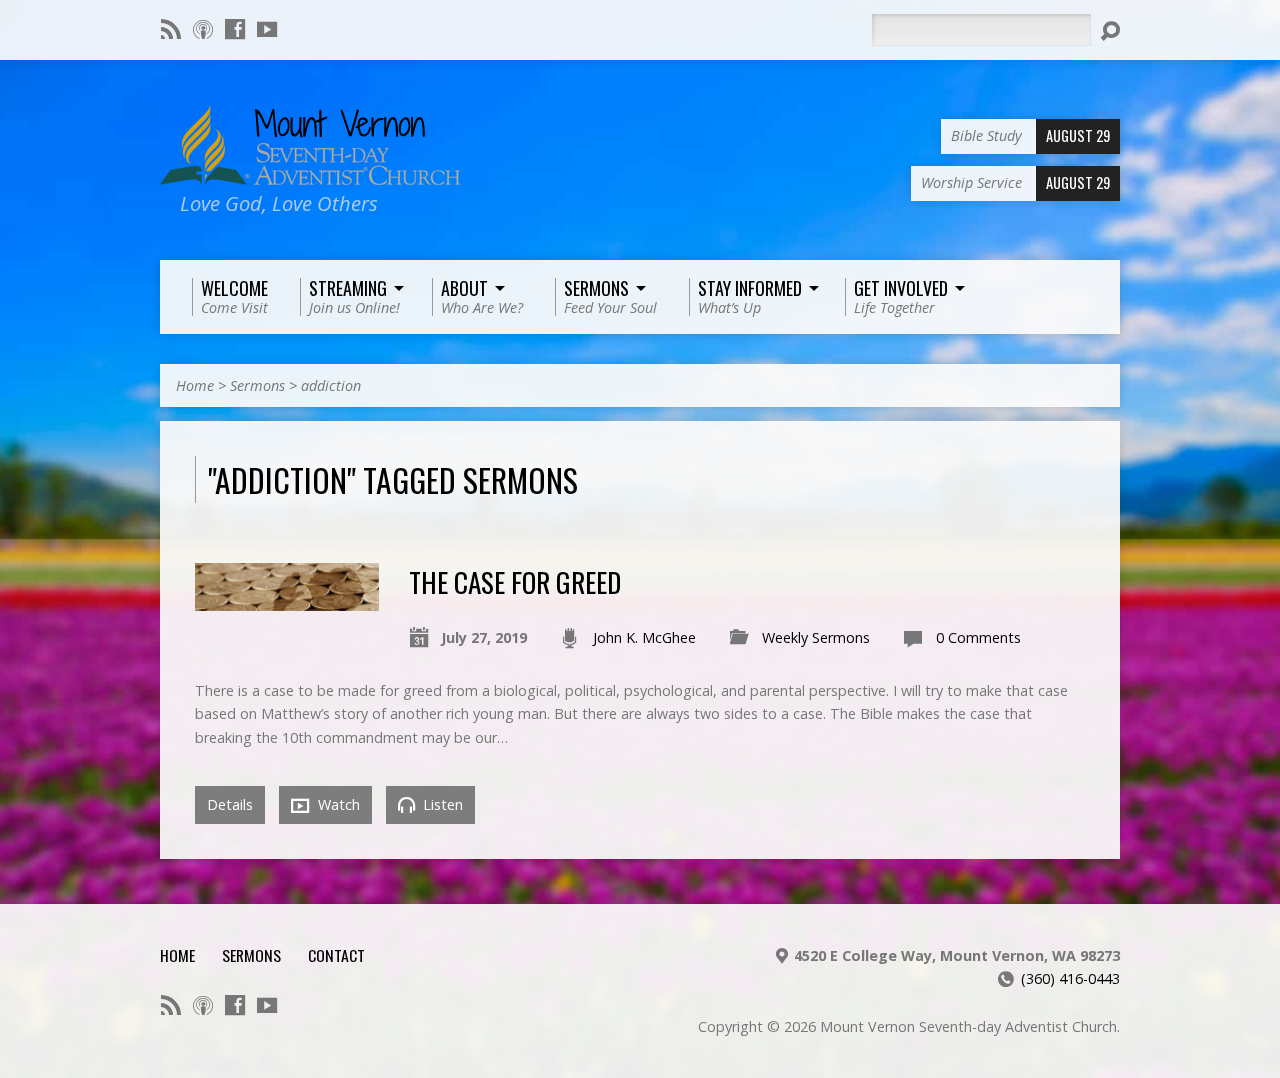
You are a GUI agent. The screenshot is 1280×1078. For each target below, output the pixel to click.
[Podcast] (203, 29)
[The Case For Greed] (287, 599)
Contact (336, 955)
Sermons (257, 385)
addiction (331, 385)
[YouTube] (267, 29)
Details (230, 804)
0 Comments (978, 637)
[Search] (1110, 31)
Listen (441, 804)
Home (195, 385)
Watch (337, 804)
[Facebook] (235, 29)
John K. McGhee (644, 637)
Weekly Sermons (816, 637)
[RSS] (171, 29)
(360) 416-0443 (1070, 978)
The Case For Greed (515, 581)
